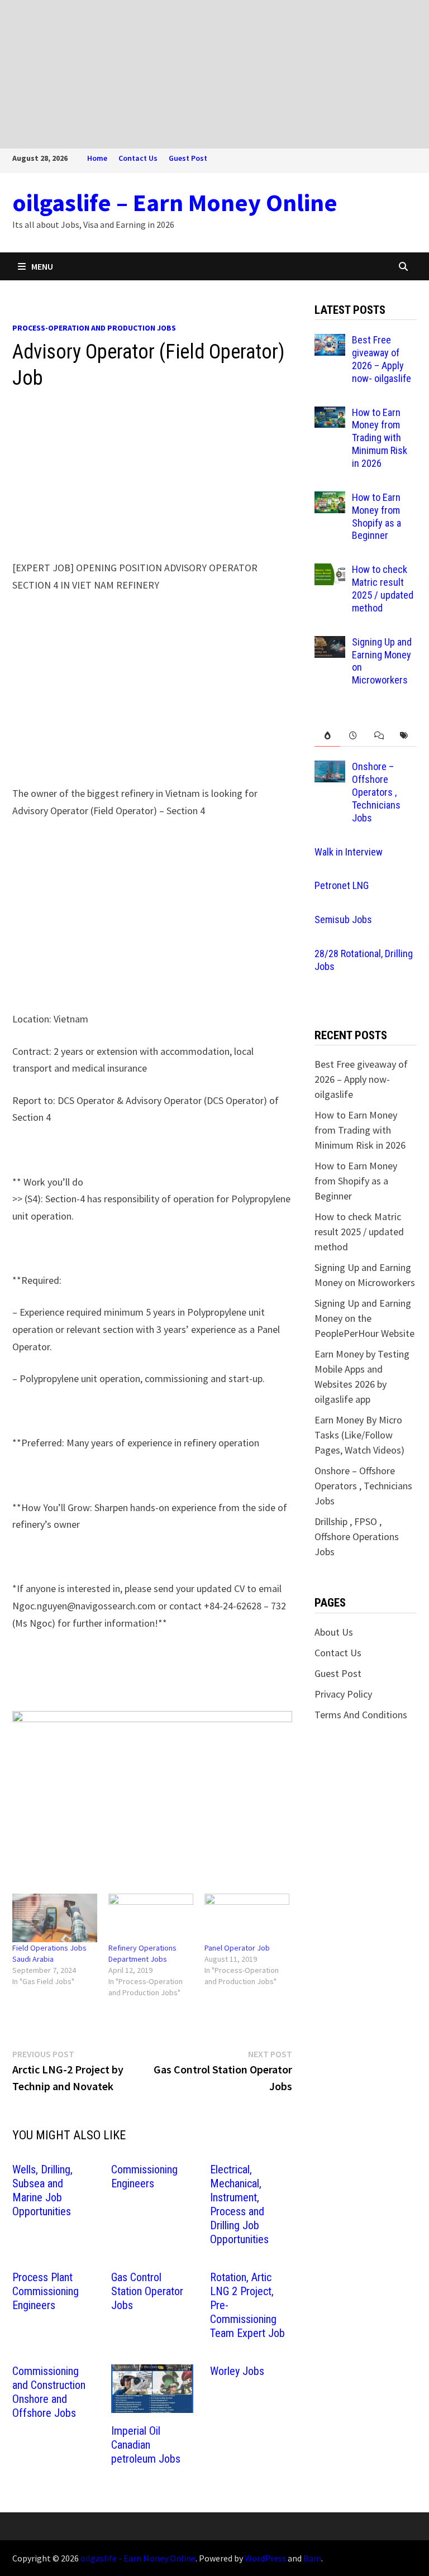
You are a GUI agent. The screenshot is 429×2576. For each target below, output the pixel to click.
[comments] (379, 736)
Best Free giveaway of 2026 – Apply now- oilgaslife (382, 359)
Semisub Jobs (343, 919)
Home (97, 158)
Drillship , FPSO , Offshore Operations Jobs (357, 1536)
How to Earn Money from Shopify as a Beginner (376, 517)
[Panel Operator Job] (247, 1918)
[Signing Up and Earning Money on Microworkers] (330, 644)
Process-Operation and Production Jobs (94, 328)
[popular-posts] (327, 736)
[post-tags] (404, 736)
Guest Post (188, 158)
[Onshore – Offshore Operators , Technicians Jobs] (330, 768)
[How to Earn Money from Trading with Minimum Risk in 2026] (330, 414)
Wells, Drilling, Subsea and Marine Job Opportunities (42, 2190)
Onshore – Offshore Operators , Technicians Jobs (376, 792)
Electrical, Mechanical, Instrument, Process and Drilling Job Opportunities (239, 2204)
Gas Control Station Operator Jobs (147, 2291)
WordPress (265, 2558)
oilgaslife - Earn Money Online (138, 2558)
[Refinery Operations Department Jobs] (151, 1918)
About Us (334, 1632)
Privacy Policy (343, 1694)
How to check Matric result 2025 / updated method (383, 589)
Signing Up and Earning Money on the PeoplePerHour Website (364, 1318)
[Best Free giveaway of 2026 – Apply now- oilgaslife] (330, 341)
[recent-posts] (353, 736)
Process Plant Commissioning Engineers (46, 2291)
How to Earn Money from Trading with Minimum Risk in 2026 (380, 438)
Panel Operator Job (237, 1948)
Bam (312, 2558)
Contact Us (138, 158)
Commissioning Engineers (144, 2176)
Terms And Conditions (361, 1715)
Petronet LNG (342, 885)
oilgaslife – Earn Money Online (175, 202)
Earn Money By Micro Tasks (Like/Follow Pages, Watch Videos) (359, 1435)
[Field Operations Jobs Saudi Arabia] (55, 1918)
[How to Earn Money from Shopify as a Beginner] (330, 499)
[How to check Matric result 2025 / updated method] (330, 571)
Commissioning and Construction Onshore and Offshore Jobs (49, 2392)
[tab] (327, 736)
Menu (42, 266)
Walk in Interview (349, 852)
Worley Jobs (237, 2371)
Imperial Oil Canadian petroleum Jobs (146, 2445)
